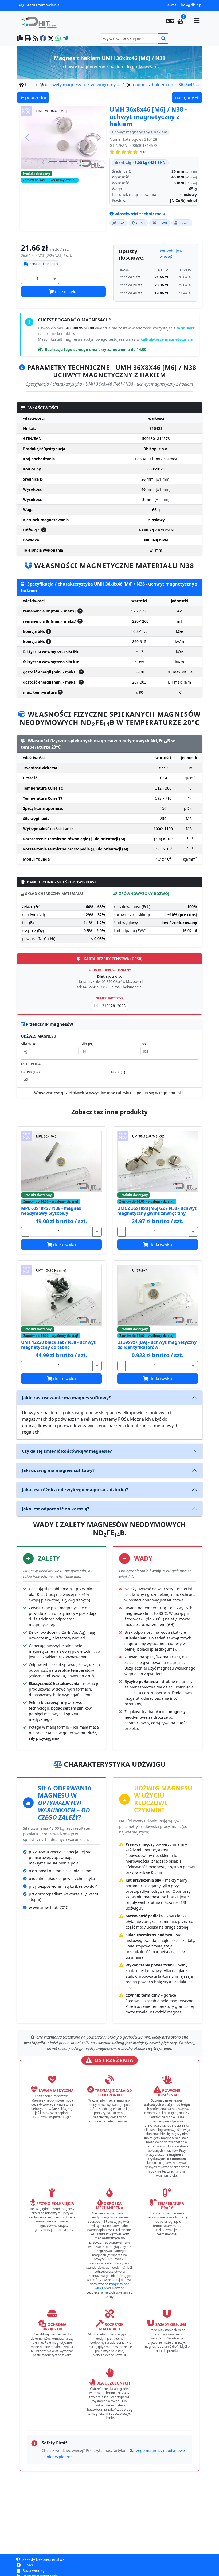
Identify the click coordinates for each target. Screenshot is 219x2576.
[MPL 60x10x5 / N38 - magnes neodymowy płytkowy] (61, 1161)
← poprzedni (35, 97)
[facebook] (43, 39)
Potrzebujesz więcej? (171, 254)
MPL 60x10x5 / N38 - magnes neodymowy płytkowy (51, 1211)
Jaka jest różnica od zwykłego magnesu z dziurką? (75, 1490)
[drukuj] (28, 39)
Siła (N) (87, 1044)
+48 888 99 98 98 (80, 328)
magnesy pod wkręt (112, 2286)
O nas (27, 2565)
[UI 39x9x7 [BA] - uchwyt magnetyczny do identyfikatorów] (158, 1295)
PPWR (162, 223)
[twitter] (51, 39)
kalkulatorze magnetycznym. (167, 339)
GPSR (140, 223)
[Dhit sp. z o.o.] (41, 21)
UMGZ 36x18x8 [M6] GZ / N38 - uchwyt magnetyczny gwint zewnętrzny (157, 1211)
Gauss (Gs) (30, 1072)
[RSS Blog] (35, 39)
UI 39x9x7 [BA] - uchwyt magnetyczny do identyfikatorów (157, 1345)
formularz (186, 328)
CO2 (121, 223)
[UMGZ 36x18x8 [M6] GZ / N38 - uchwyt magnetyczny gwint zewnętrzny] (158, 1161)
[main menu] (197, 21)
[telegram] (65, 39)
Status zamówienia (43, 5)
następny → (189, 97)
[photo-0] (53, 183)
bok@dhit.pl (192, 5)
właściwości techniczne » (140, 214)
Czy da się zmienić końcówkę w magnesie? (67, 1451)
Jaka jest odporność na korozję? (56, 1509)
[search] (163, 38)
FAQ (20, 5)
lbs (143, 1044)
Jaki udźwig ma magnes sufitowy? (58, 1470)
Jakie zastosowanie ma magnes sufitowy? (66, 1398)
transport (44, 264)
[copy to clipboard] (20, 39)
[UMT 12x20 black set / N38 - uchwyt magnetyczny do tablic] (61, 1295)
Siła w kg (29, 1044)
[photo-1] (63, 183)
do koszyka (66, 292)
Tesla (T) (118, 1072)
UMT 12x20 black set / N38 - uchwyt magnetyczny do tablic (58, 1345)
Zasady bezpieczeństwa (43, 2559)
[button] (170, 21)
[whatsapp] (58, 39)
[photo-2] (73, 183)
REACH (184, 223)
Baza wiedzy (33, 2571)
